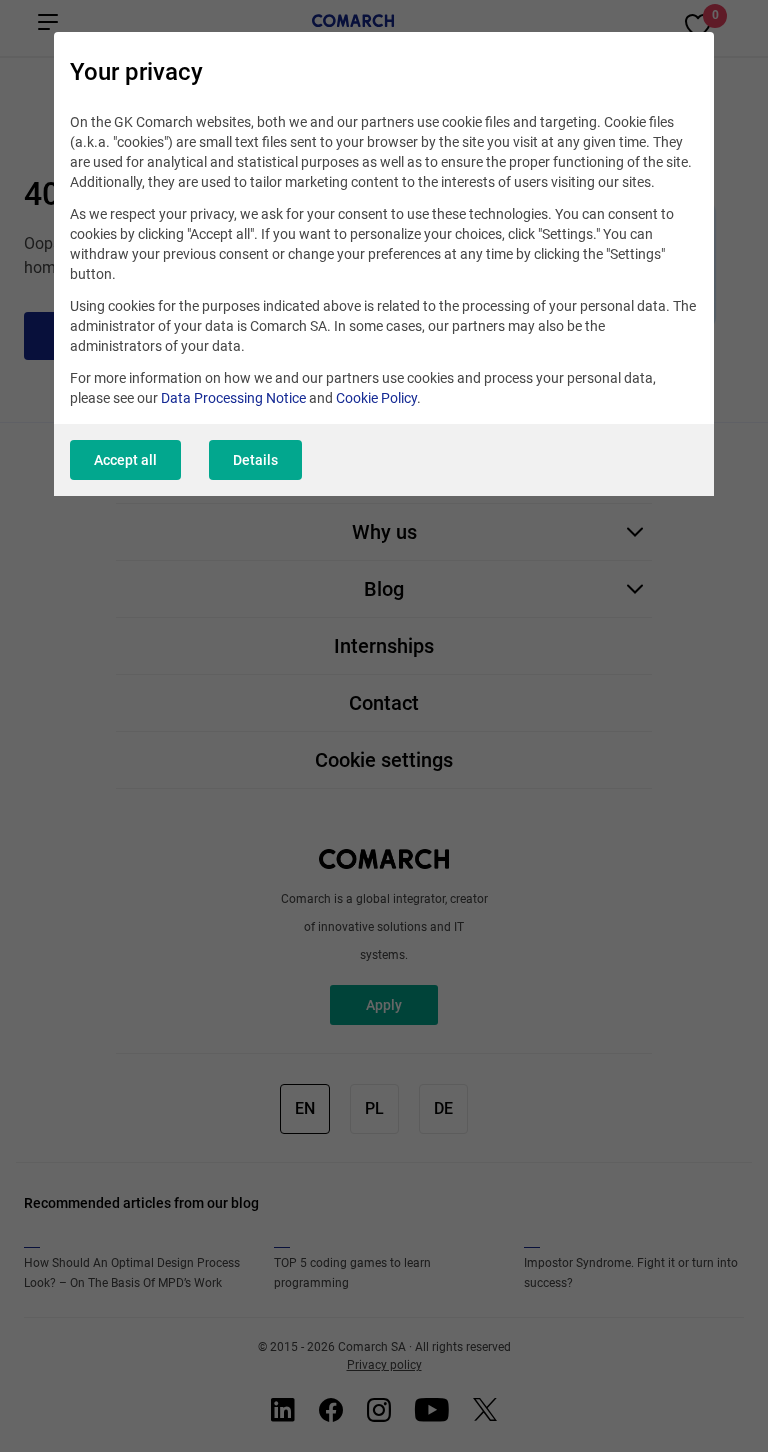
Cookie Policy (376, 398)
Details (255, 460)
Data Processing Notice (233, 398)
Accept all (125, 460)
